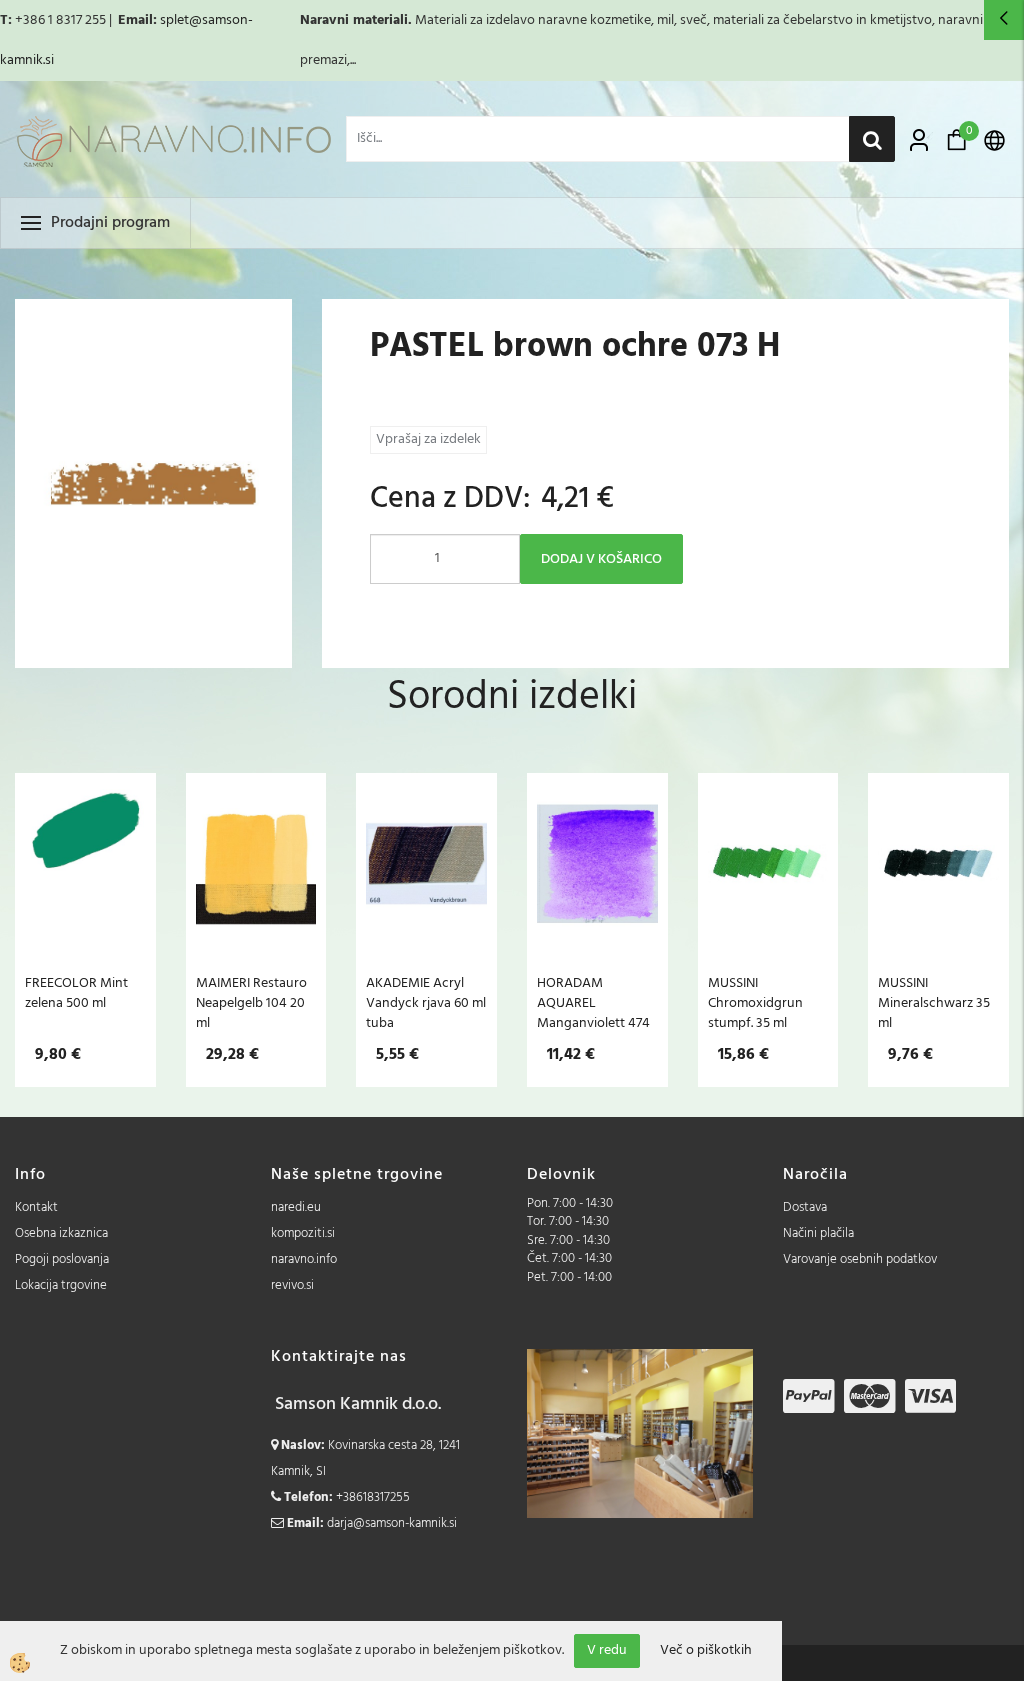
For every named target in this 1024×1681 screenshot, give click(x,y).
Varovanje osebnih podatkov (860, 1259)
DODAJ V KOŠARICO (601, 559)
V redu (607, 1650)
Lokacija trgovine (61, 1285)
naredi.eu (296, 1207)
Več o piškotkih (706, 1651)
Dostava (805, 1207)
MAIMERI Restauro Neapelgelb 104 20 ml (251, 1003)
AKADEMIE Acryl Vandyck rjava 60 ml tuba (426, 1003)
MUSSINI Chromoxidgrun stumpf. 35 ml (755, 1003)
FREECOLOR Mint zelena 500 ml (76, 993)
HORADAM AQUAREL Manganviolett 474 (593, 1003)
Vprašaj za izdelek (428, 439)
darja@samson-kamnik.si (392, 1523)
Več (85, 886)
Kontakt (36, 1207)
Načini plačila (818, 1233)
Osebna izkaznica (61, 1233)
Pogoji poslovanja (62, 1259)
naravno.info (304, 1259)
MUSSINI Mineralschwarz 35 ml (934, 1003)
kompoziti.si (303, 1233)
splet (174, 20)
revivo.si (292, 1285)
